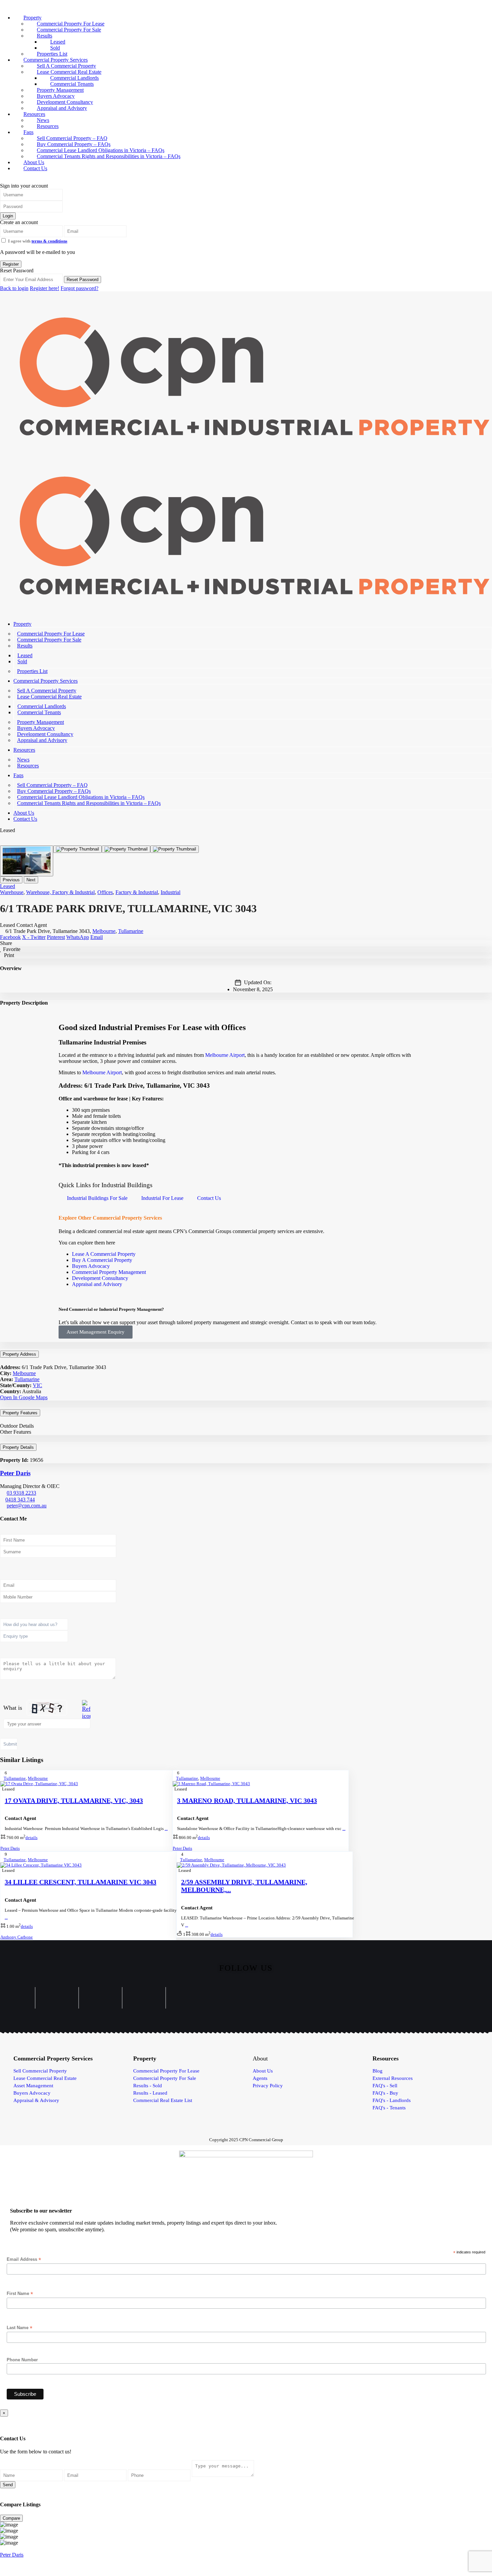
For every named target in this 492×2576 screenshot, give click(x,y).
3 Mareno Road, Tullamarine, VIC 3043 (247, 1801)
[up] (2, 2419)
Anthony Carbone (17, 1937)
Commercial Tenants (39, 712)
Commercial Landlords (42, 706)
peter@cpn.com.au (27, 1506)
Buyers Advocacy (36, 728)
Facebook (10, 937)
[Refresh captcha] (86, 1710)
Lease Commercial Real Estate (49, 697)
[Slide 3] (175, 849)
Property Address (19, 1354)
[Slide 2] (126, 849)
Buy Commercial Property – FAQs (54, 791)
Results (25, 646)
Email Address (24, 2259)
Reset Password (83, 280)
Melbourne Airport (225, 1055)
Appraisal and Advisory (62, 108)
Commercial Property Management (109, 1272)
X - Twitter (34, 937)
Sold (22, 661)
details (31, 1838)
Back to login (14, 288)
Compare (11, 2518)
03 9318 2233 (21, 1493)
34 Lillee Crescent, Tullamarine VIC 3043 (80, 1882)
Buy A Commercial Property (103, 1260)
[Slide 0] (27, 861)
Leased (25, 655)
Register (11, 264)
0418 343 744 (20, 1500)
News (23, 760)
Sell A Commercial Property (47, 691)
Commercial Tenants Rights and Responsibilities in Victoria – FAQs (109, 156)
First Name (20, 2294)
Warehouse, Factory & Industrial (60, 892)
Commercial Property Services (46, 681)
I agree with (38, 241)
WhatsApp (78, 937)
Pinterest (56, 937)
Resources (48, 126)
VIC (37, 1385)
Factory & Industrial (137, 892)
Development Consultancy (45, 734)
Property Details (18, 1447)
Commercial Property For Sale (69, 30)
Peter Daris (15, 1473)
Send (8, 2485)
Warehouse (12, 892)
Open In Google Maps (24, 1397)
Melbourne (104, 931)
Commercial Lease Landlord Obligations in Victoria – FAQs (81, 797)
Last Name (20, 2328)
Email (97, 937)
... (166, 1828)
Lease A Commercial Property (104, 1254)
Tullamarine (131, 931)
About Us (24, 813)
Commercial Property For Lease (51, 634)
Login (8, 216)
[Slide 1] (77, 849)
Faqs (18, 775)
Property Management (40, 722)
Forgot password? (79, 288)
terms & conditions (49, 241)
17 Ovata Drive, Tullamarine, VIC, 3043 (74, 1801)
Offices (105, 892)
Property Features (20, 1413)
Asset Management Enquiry (96, 1332)
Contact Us (35, 168)
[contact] (7, 2419)
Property (22, 624)
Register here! (45, 288)
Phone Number (22, 2360)
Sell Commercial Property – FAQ (52, 785)
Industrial (171, 892)
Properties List (32, 671)
